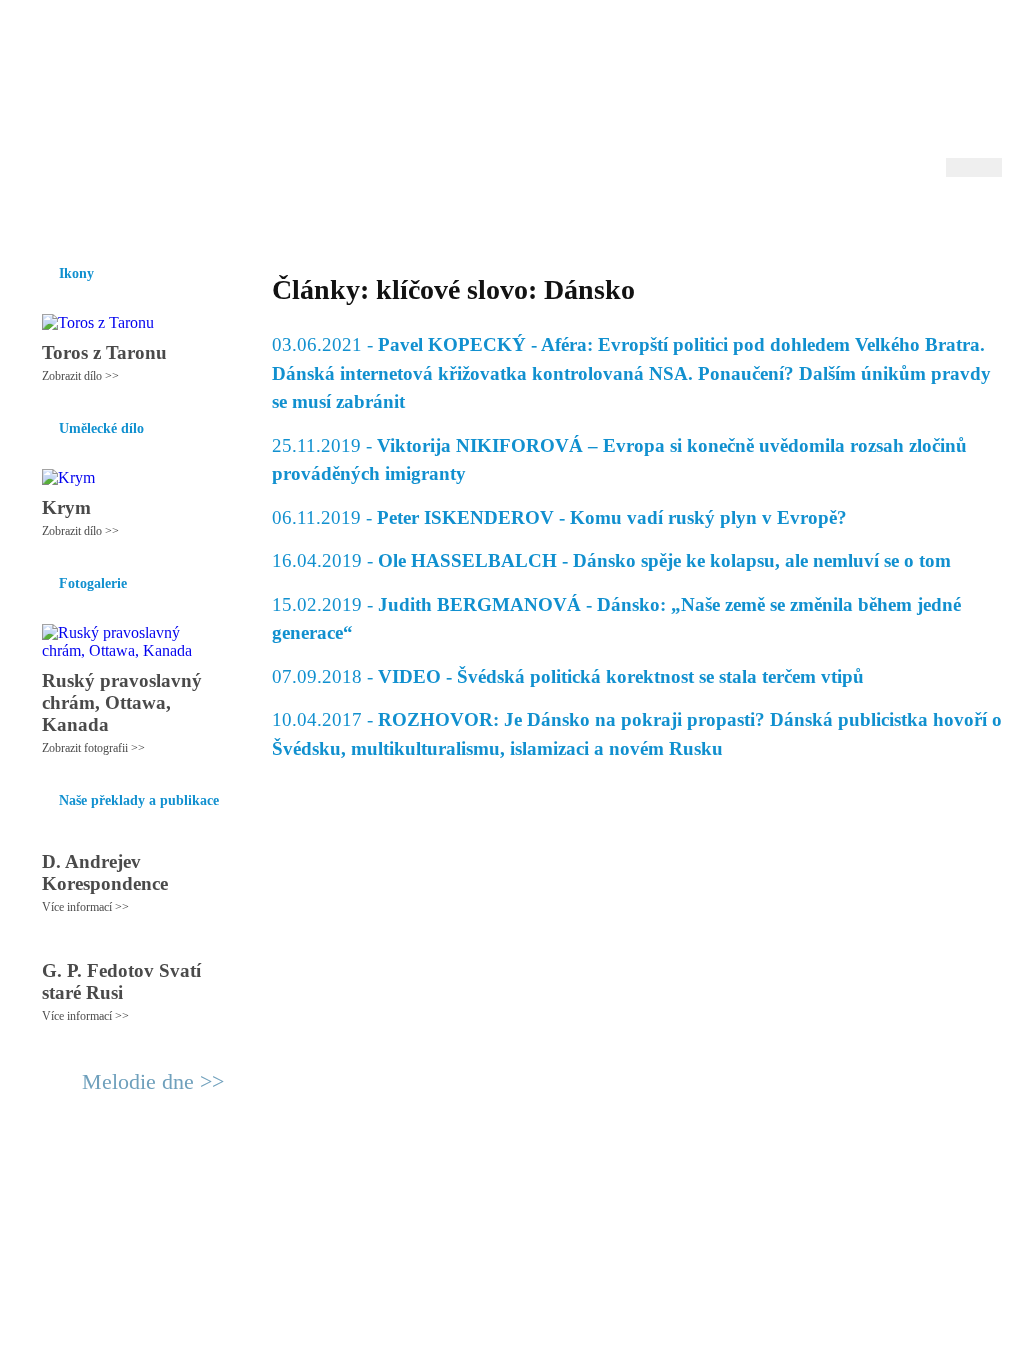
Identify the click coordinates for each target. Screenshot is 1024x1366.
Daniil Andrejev (741, 44)
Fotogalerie (480, 219)
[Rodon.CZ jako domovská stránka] (954, 219)
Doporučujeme (753, 219)
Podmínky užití (308, 1188)
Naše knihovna (868, 219)
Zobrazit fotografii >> (93, 748)
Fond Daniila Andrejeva (917, 44)
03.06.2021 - (631, 373)
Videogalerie (577, 219)
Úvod (39, 219)
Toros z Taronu (104, 352)
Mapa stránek (396, 1188)
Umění (259, 219)
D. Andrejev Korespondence (105, 872)
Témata (661, 219)
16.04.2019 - (611, 560)
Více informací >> (85, 907)
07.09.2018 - (568, 676)
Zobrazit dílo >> (80, 376)
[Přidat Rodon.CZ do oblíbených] (984, 219)
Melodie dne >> (153, 1081)
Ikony (94, 219)
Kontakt (467, 1188)
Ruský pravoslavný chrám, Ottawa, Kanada (122, 702)
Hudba (403, 219)
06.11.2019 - (559, 517)
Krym (66, 507)
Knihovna (331, 219)
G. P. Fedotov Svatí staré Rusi (121, 981)
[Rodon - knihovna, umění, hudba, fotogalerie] (147, 97)
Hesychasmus (175, 219)
